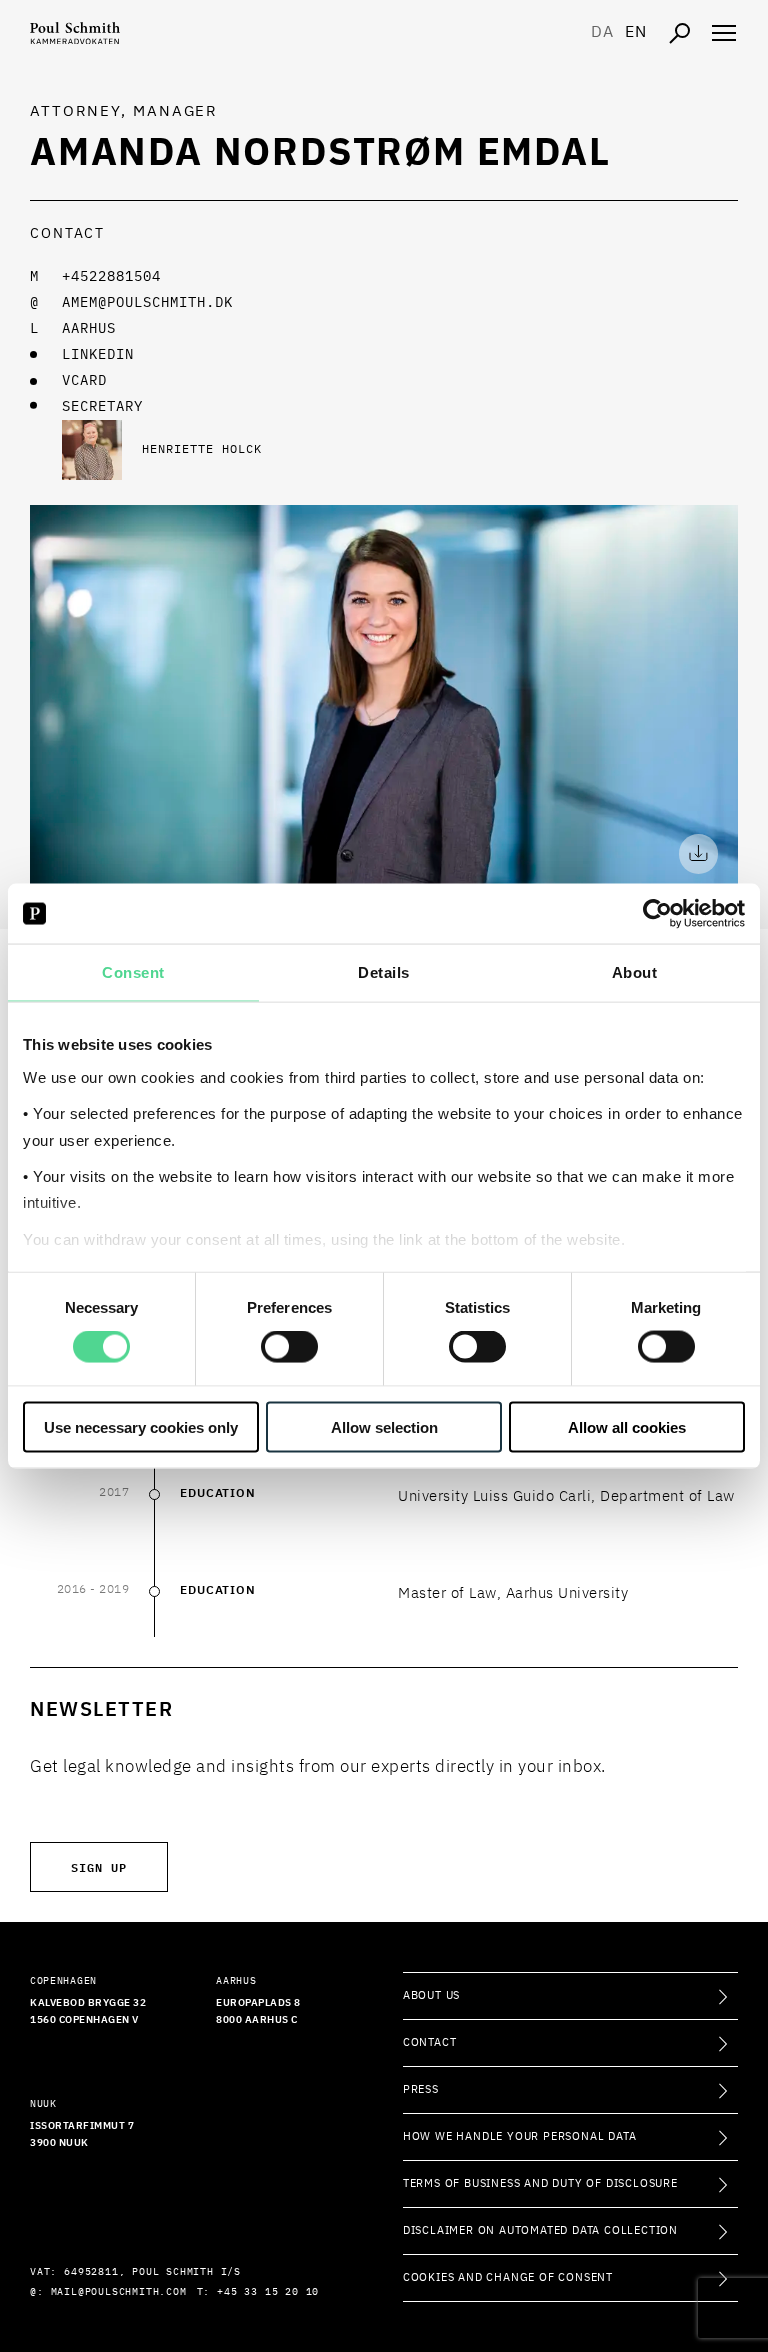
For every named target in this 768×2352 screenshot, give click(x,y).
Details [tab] (384, 972)
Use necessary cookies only (141, 1426)
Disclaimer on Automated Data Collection (540, 2230)
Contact (430, 2042)
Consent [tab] (133, 972)
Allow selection (384, 1426)
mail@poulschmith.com (119, 2292)
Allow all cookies (627, 1426)
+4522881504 (111, 277)
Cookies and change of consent (508, 2277)
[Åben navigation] (724, 33)
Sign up (99, 1866)
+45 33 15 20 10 (268, 2292)
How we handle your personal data (520, 2136)
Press (421, 2089)
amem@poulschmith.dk (147, 303)
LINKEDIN (98, 355)
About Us (431, 1995)
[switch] (289, 1347)
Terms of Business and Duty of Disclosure (540, 2183)
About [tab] (635, 972)
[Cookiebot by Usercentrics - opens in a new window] (657, 914)
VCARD (84, 381)
